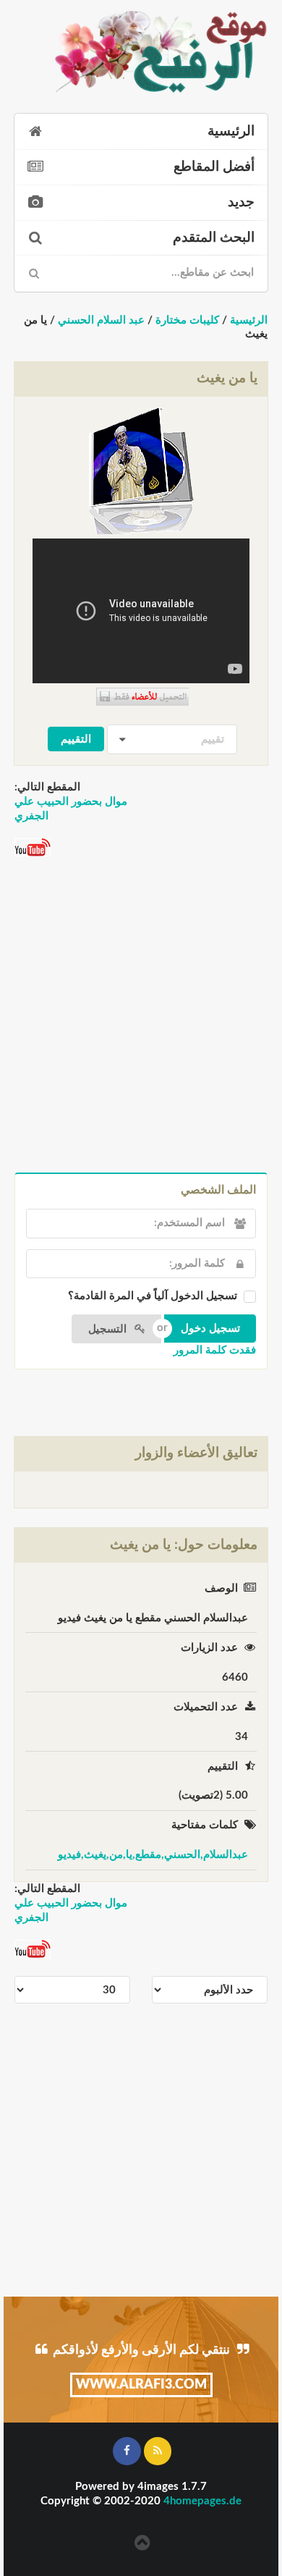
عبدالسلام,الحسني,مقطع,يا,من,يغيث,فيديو (153, 1855)
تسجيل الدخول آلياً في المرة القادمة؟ (153, 1296)
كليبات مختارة (187, 320)
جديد (241, 202)
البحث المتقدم (214, 238)
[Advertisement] (141, 1016)
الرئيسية (231, 131)
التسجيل (109, 1329)
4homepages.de (202, 2501)
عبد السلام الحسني (101, 320)
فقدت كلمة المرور (215, 1350)
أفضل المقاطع (214, 167)
